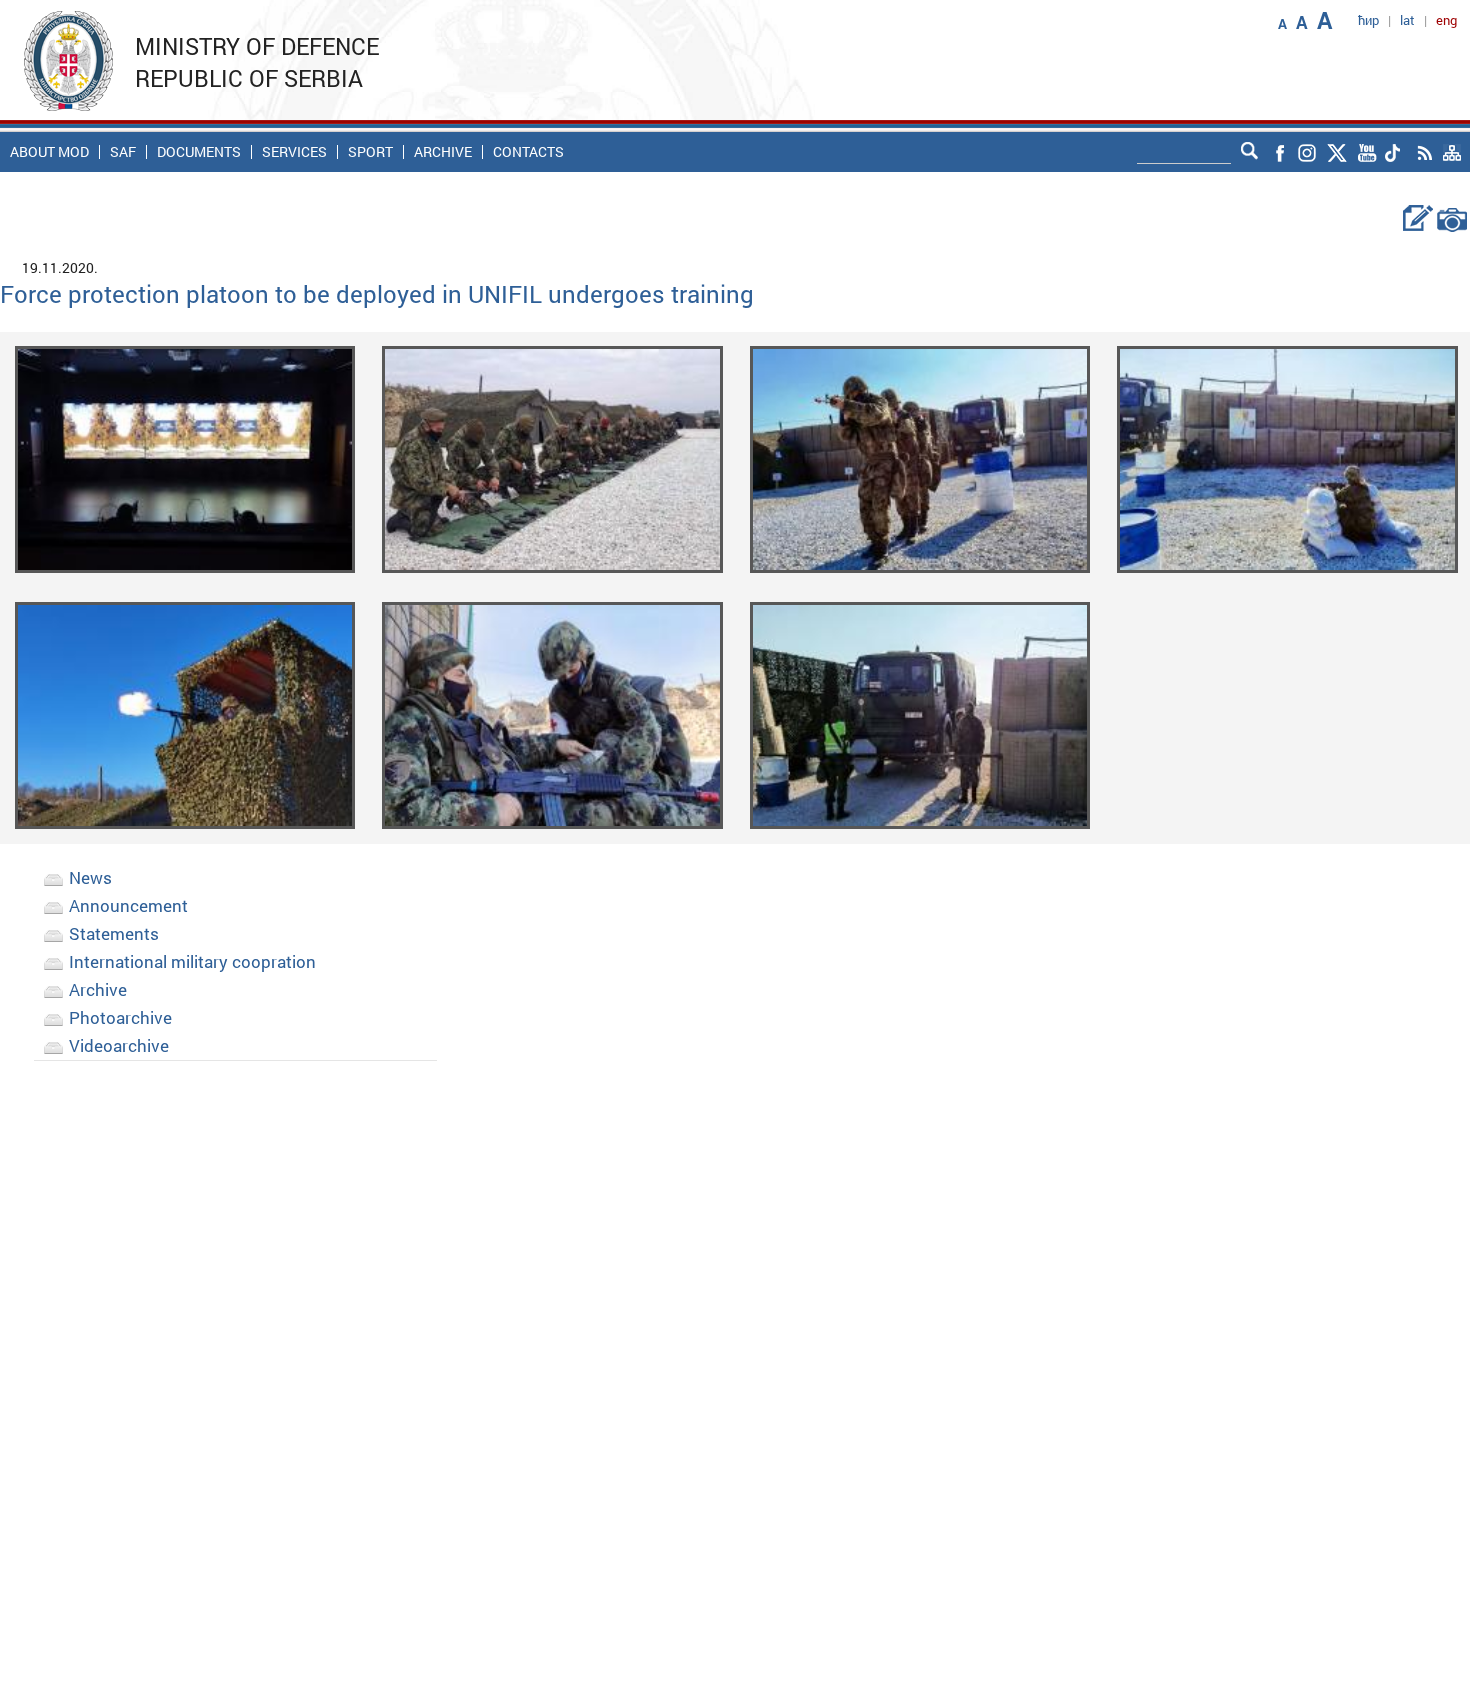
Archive (443, 152)
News (90, 877)
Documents (199, 152)
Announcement (128, 905)
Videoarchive (119, 1045)
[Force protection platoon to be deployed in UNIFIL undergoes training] (185, 457)
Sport (370, 152)
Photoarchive (120, 1017)
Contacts (528, 152)
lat (1407, 20)
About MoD (49, 152)
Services (294, 152)
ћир (1368, 20)
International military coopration (192, 961)
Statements (114, 933)
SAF (123, 152)
